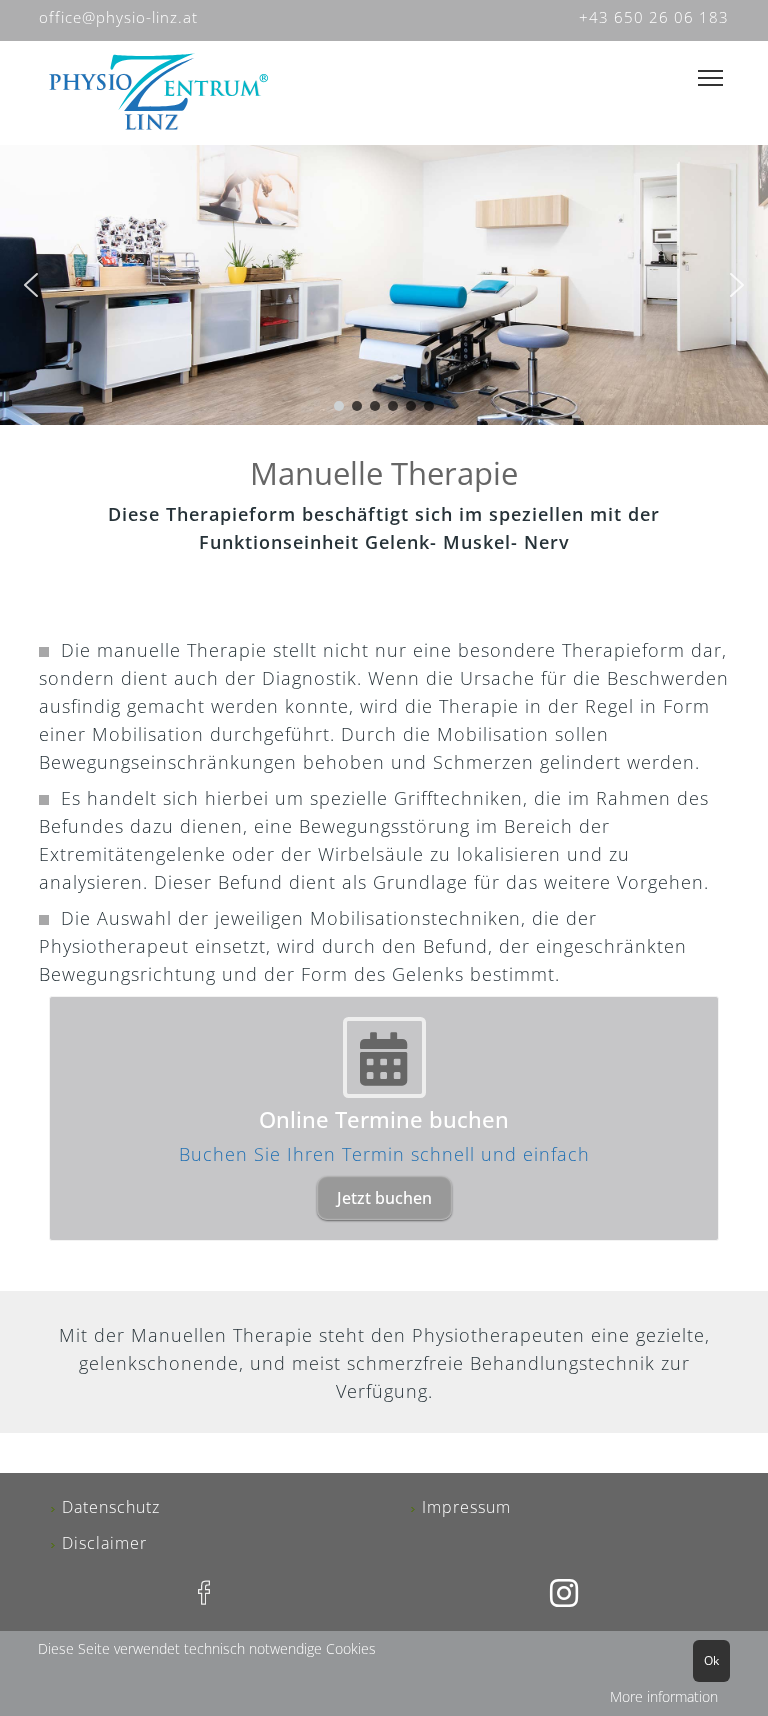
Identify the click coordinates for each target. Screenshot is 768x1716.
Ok (711, 1660)
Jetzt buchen (384, 1198)
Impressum (466, 1507)
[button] (31, 285)
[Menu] (710, 78)
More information (664, 1696)
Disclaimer (104, 1543)
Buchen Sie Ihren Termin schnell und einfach (384, 1154)
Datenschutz (111, 1507)
